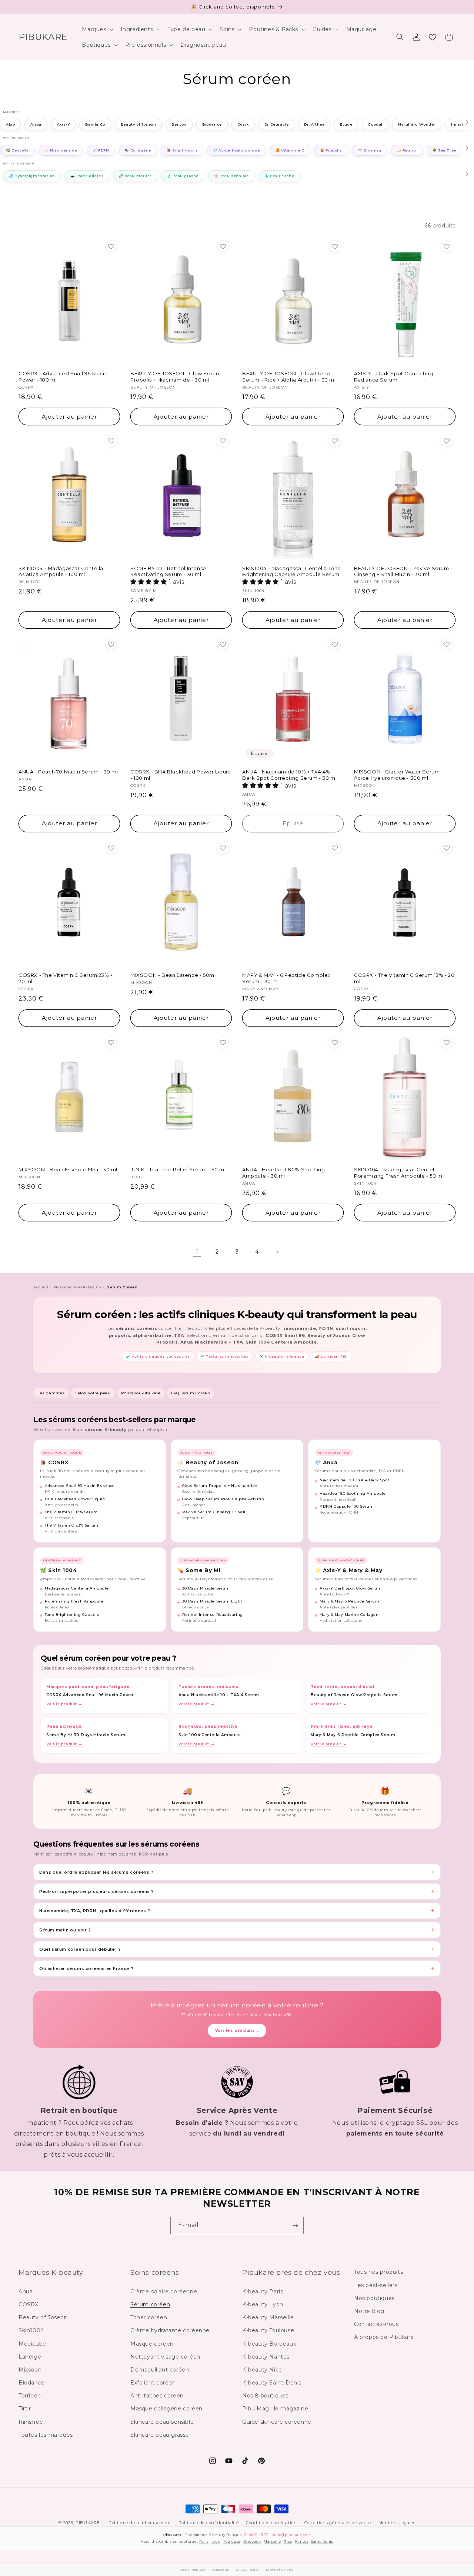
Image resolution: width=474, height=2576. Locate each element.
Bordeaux (252, 2541)
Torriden (30, 2396)
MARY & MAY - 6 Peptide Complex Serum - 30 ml (286, 978)
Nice (288, 2541)
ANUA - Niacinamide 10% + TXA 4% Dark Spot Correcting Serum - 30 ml (289, 775)
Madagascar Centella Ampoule (77, 1588)
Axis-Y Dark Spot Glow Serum (351, 1588)
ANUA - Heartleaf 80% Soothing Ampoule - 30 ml (283, 1173)
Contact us (221, 2570)
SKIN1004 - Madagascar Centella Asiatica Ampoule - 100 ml (61, 571)
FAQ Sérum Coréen (191, 1393)
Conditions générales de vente (338, 2523)
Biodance (212, 125)
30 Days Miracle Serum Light (212, 1601)
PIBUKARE (88, 2523)
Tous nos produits (378, 2272)
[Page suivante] (277, 1252)
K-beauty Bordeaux (269, 2344)
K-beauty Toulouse (268, 2330)
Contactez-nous (376, 2324)
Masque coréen (152, 2344)
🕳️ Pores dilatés (87, 176)
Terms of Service (280, 2570)
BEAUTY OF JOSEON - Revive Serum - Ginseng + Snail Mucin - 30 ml (403, 571)
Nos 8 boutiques (265, 2396)
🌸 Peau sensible (231, 176)
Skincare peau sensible (162, 2422)
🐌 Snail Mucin (182, 150)
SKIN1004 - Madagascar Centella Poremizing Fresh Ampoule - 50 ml (399, 1173)
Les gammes (51, 1393)
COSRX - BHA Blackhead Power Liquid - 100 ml (181, 775)
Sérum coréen (150, 2304)
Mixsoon (30, 2370)
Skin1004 (31, 2330)
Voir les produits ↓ (237, 2031)
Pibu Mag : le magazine (275, 2409)
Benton (179, 125)
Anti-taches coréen (157, 2396)
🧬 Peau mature (135, 176)
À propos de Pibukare (384, 2337)
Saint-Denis (322, 2541)
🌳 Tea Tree (444, 150)
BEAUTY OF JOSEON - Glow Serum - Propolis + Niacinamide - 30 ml (177, 377)
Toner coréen (149, 2317)
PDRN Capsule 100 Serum (347, 1506)
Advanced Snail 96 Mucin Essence (80, 1486)
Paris (204, 2541)
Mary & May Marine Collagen (349, 1615)
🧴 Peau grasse (183, 176)
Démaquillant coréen (160, 2370)
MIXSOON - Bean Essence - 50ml (173, 975)
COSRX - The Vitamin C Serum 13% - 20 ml (404, 978)
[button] (97, 29)
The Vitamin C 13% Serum (71, 1512)
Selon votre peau (93, 1393)
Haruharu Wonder (417, 125)
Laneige (30, 2357)
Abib (10, 125)
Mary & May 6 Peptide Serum (350, 1601)
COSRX (29, 2304)
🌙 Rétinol (407, 150)
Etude (346, 125)
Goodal (375, 125)
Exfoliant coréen (153, 2383)
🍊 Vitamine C (290, 150)
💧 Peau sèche (279, 176)
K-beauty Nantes (266, 2357)
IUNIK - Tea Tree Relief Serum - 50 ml (178, 1169)
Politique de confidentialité (209, 2523)
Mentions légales (397, 2523)
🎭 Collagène (138, 150)
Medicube (32, 2344)
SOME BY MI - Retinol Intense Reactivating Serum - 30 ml (168, 571)
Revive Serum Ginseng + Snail (214, 1512)
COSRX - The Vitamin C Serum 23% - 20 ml (66, 978)
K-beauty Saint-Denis (272, 2383)
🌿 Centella (17, 150)
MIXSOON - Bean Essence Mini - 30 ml (68, 1169)
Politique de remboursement (140, 2523)
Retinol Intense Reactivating (213, 1615)
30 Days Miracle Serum (206, 1588)
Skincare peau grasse (160, 2435)
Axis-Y (64, 125)
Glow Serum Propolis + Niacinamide (220, 1486)
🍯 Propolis (331, 150)
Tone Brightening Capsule (72, 1615)
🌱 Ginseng (369, 150)
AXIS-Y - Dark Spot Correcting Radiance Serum (393, 377)
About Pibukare (193, 2570)
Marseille (272, 2541)
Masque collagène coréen (166, 2409)
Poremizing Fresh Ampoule (74, 1601)
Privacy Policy (247, 2570)
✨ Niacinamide (61, 150)
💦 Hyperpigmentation (32, 176)
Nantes (302, 2541)
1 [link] (197, 1252)
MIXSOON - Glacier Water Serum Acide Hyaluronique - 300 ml (397, 775)
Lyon (216, 2541)
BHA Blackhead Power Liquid (75, 1499)
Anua (36, 125)
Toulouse (232, 2541)
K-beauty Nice (262, 2370)
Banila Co (95, 125)
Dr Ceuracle (277, 125)
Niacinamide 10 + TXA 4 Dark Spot (354, 1480)
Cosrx (243, 125)
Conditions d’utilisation (271, 2523)
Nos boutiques (374, 2298)
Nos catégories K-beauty (78, 1287)
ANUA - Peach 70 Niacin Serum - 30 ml (68, 772)
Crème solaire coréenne (164, 2292)
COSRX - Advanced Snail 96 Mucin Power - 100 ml (63, 377)
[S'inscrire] (295, 2225)
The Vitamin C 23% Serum (72, 1525)
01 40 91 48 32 (256, 2535)
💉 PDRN (101, 150)
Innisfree (31, 2422)
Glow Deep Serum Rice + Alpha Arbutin (223, 1499)
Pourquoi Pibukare (141, 1393)
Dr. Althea (314, 125)
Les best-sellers (376, 2285)
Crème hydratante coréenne (170, 2330)
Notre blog (369, 2311)
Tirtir (25, 2409)
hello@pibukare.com (291, 2535)
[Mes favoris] (433, 37)
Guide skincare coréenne (277, 2422)
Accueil (41, 1287)
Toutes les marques (46, 2435)
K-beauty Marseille (268, 2317)
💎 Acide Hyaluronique (236, 150)
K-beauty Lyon (263, 2304)
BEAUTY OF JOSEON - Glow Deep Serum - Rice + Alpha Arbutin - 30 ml (289, 377)
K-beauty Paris (263, 2292)
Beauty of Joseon (138, 125)
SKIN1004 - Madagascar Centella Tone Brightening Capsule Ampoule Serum (292, 571)
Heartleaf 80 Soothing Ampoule (353, 1493)
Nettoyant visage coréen (165, 2357)
